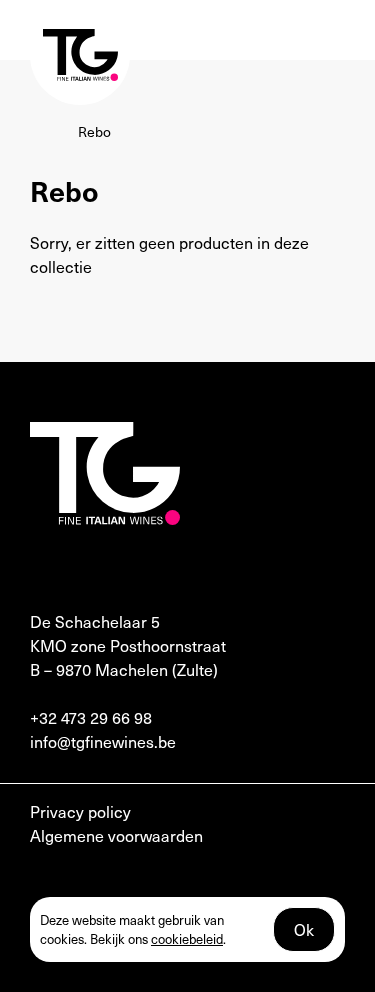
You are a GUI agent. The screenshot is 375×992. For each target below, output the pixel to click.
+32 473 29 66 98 (91, 717)
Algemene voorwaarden (116, 835)
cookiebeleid (187, 938)
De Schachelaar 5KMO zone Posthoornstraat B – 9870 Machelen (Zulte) (128, 645)
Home (49, 131)
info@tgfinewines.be (103, 741)
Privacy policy (80, 811)
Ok (304, 929)
